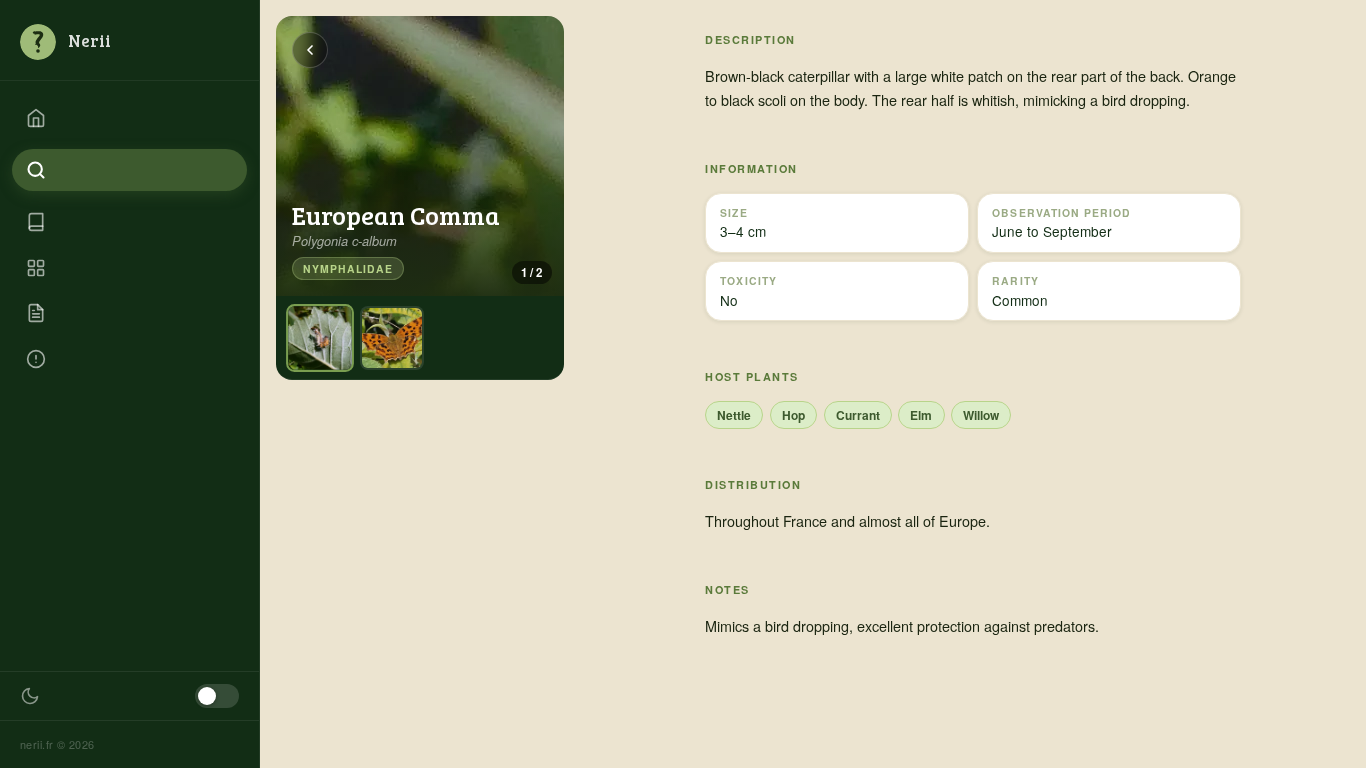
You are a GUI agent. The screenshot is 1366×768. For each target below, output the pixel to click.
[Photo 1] (320, 338)
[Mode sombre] (217, 696)
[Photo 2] (392, 338)
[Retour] (310, 50)
